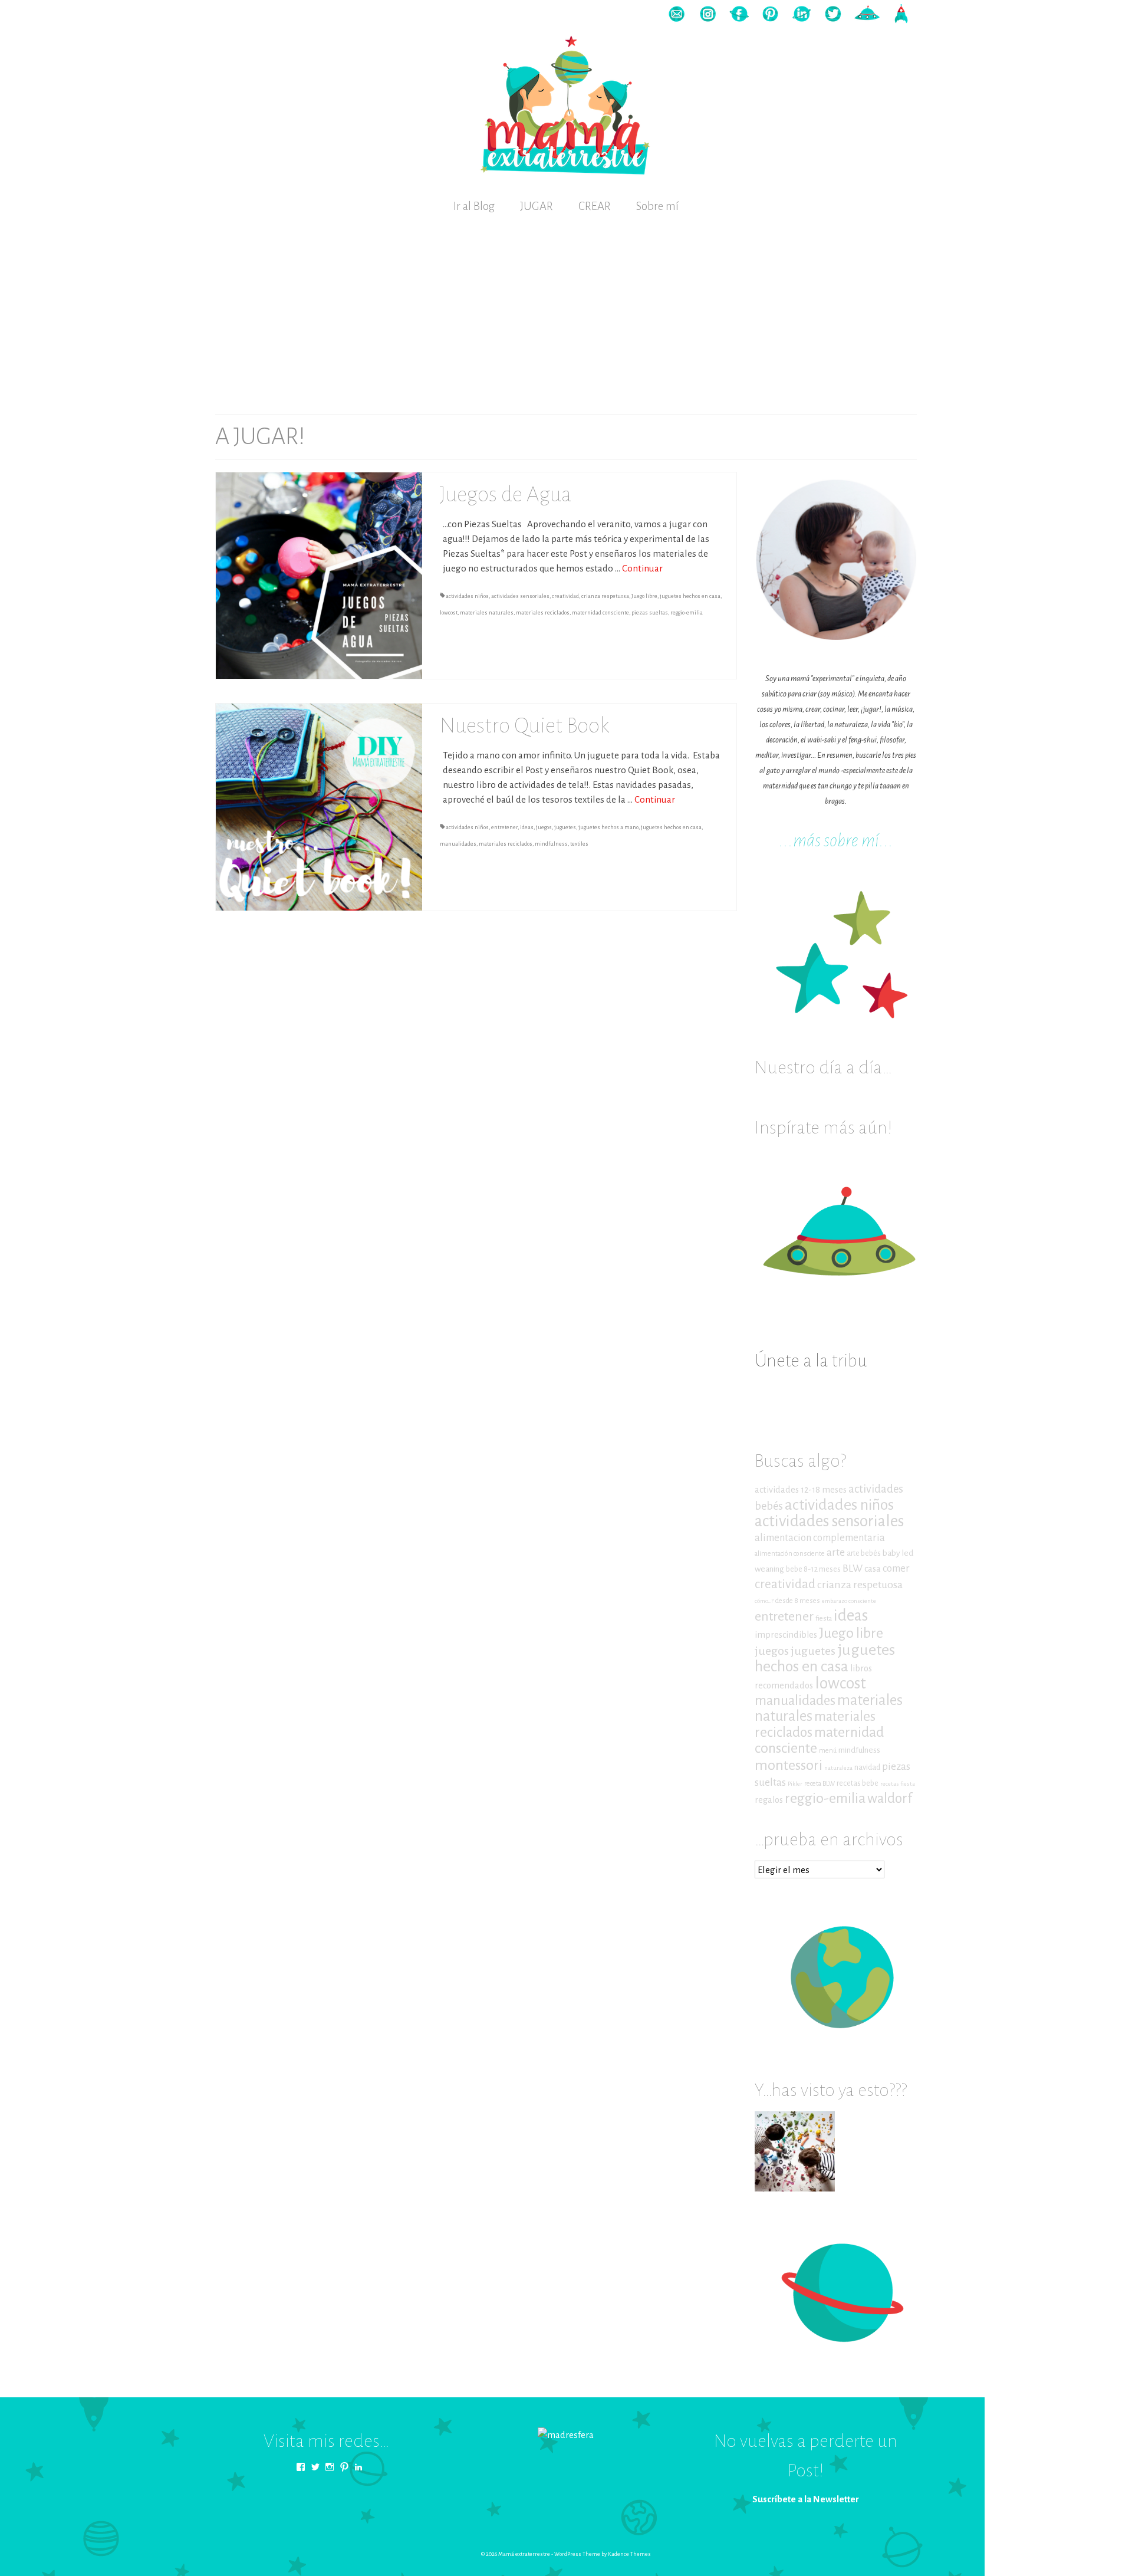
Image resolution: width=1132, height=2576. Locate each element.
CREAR (595, 206)
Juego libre (644, 596)
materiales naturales (487, 613)
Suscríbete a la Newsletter (806, 2499)
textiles (579, 844)
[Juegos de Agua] (319, 575)
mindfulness (551, 844)
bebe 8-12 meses (813, 1569)
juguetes (565, 827)
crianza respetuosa (605, 596)
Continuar (642, 568)
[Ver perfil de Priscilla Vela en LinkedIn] (358, 2467)
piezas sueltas (650, 613)
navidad (867, 1767)
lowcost (449, 613)
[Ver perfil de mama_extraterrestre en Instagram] (330, 2467)
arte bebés (864, 1553)
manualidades (458, 844)
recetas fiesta (898, 1784)
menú (828, 1751)
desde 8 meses (798, 1601)
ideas (527, 827)
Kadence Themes (629, 2554)
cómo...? (764, 1601)
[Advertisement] (566, 311)
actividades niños (467, 596)
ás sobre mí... (850, 841)
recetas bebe (858, 1783)
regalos (769, 1800)
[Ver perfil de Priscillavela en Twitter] (315, 2467)
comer (896, 1568)
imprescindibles (786, 1635)
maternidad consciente (600, 613)
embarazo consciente (849, 1601)
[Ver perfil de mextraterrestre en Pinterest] (344, 2467)
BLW (853, 1568)
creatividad (565, 596)
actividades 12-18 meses (801, 1490)
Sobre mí (657, 206)
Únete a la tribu (811, 1361)
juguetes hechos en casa (690, 596)
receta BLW (820, 1784)
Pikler (795, 1784)
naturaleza (838, 1768)
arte (836, 1552)
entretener (504, 827)
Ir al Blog (474, 206)
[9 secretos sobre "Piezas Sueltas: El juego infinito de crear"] (795, 2151)
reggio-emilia (687, 613)
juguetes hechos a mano (608, 827)
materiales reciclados (543, 613)
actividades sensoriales (520, 596)
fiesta (824, 1619)
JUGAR (537, 206)
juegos (544, 827)
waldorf (890, 1798)
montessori (789, 1765)
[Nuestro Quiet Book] (319, 806)
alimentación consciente (790, 1554)
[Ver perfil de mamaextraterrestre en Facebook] (301, 2467)
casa (873, 1569)
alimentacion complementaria (820, 1538)
